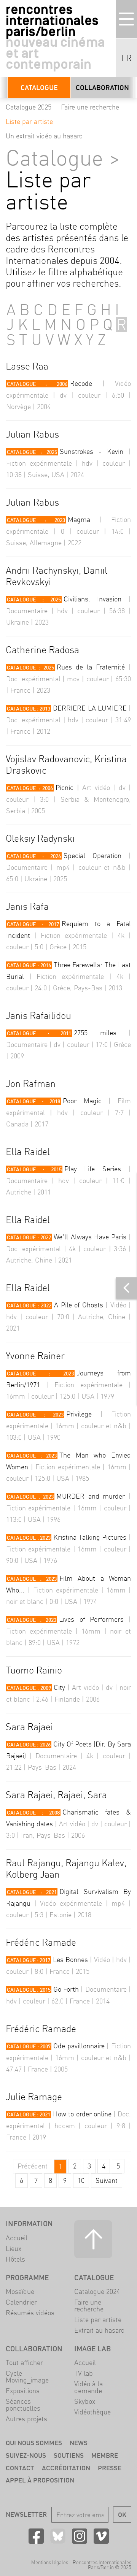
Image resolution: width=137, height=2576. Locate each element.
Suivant (107, 2180)
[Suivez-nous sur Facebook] (36, 2536)
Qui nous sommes (34, 2443)
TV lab (84, 2373)
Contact (20, 2468)
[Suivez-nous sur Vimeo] (101, 2536)
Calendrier (21, 2302)
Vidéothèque (92, 2412)
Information (29, 2224)
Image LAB (93, 2349)
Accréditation (66, 2468)
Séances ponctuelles (23, 2405)
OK (122, 2515)
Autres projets (26, 2419)
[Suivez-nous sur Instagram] (80, 2536)
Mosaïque (20, 2291)
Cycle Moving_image (27, 2377)
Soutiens (69, 2455)
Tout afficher (24, 2363)
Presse (110, 2468)
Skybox (85, 2401)
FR (126, 58)
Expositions (23, 2391)
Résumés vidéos (30, 2313)
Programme (27, 2278)
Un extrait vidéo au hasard (44, 136)
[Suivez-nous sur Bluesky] (58, 2536)
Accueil (17, 2238)
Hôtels (15, 2259)
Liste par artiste (29, 121)
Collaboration (102, 88)
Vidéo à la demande (88, 2387)
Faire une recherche (90, 107)
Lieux (14, 2248)
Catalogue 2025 (29, 107)
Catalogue (39, 88)
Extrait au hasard (100, 2330)
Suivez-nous (26, 2455)
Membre (105, 2455)
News (79, 2443)
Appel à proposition (40, 2480)
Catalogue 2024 (97, 2291)
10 (81, 2180)
